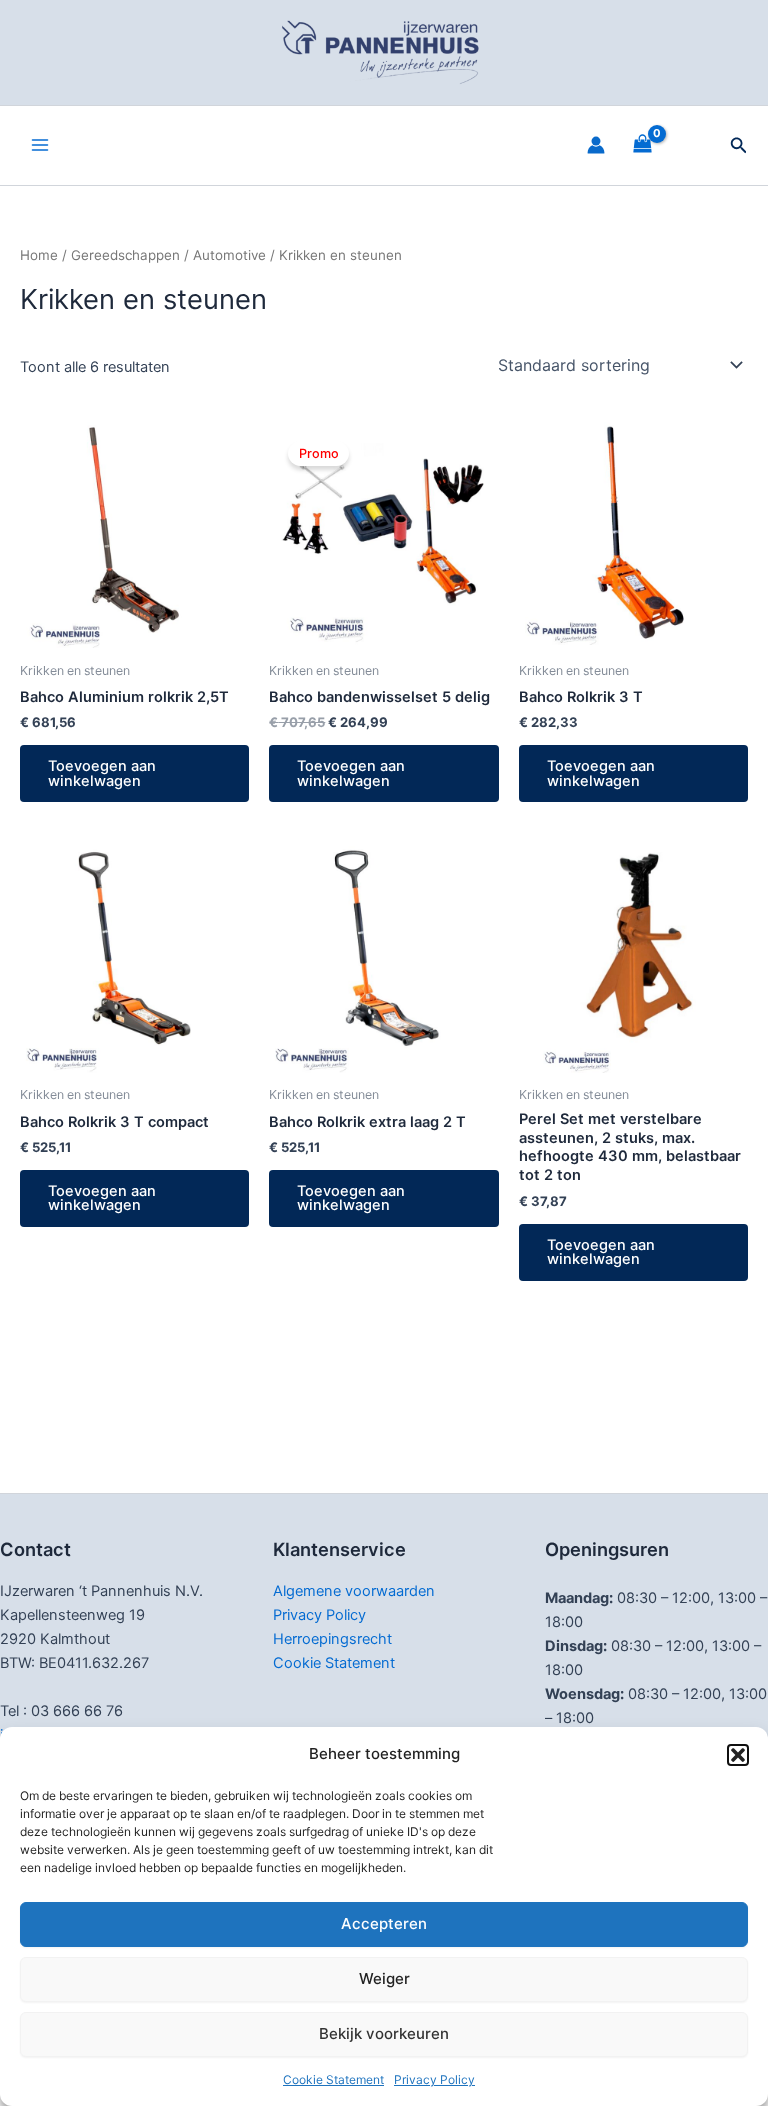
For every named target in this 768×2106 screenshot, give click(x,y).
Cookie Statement (333, 2079)
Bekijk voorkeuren (384, 2033)
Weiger (384, 1978)
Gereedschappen (125, 255)
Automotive (229, 255)
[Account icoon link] (596, 145)
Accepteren (384, 1923)
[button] (738, 1755)
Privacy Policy (434, 2079)
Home (39, 255)
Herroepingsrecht (332, 1639)
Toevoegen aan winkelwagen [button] (102, 773)
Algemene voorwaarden (354, 1591)
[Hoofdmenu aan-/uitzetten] (40, 145)
